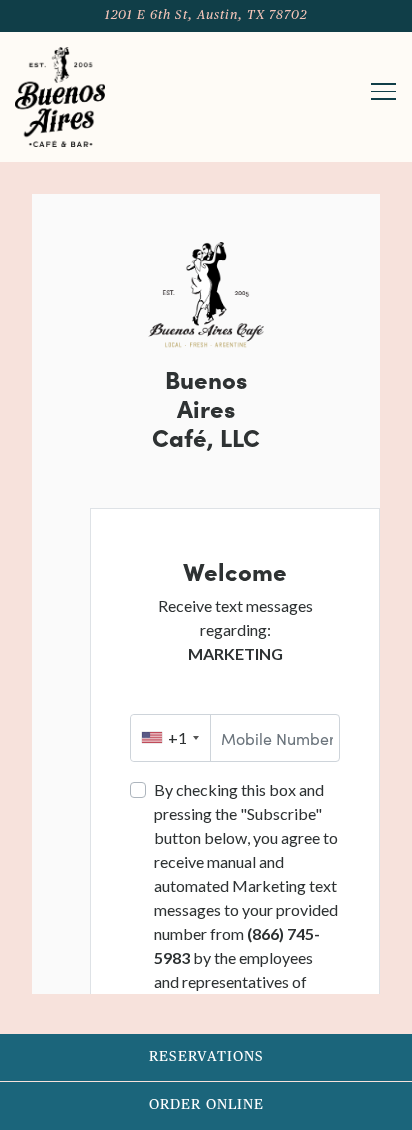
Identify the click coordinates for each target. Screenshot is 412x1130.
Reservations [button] (206, 1057)
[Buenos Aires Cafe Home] (60, 97)
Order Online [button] (206, 1105)
